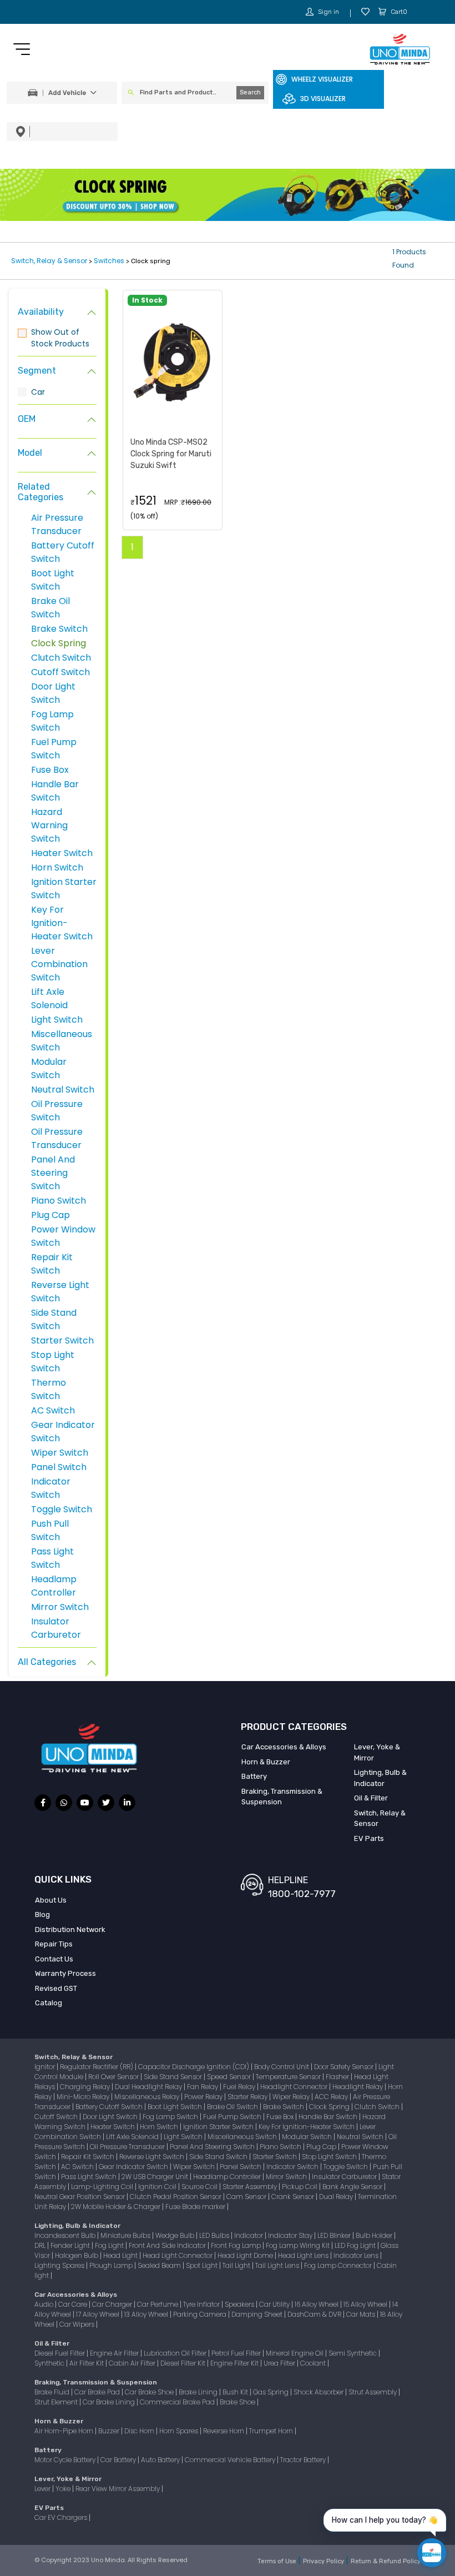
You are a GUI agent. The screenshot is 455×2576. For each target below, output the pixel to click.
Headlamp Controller (54, 1586)
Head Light (121, 2255)
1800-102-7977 (302, 1894)
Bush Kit (236, 2392)
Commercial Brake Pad (178, 2402)
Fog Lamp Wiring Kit (299, 2245)
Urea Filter (280, 2363)
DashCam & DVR (315, 2314)
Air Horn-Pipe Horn (65, 2431)
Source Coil (200, 2187)
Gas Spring (272, 2392)
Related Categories (41, 492)
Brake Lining (199, 2392)
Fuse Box (50, 770)
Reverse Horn (224, 2431)
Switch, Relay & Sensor (50, 261)
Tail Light (237, 2265)
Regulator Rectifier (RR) (97, 2067)
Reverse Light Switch (153, 2157)
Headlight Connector (295, 2087)
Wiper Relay (292, 2097)
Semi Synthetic (353, 2353)
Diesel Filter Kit (184, 2363)
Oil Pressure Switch (57, 1111)
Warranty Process (65, 1973)
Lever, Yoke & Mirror (377, 1752)
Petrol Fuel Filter (237, 2353)
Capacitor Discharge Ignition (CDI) (194, 2067)
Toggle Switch (62, 1509)
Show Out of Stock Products (60, 338)
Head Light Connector (178, 2255)
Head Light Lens (304, 2255)
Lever (43, 2489)
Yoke (64, 2489)
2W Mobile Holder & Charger (117, 2207)
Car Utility (275, 2304)
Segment (37, 371)
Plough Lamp (112, 2265)
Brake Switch (59, 629)
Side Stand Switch (54, 1319)
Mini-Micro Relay (84, 2097)
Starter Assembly (251, 2187)
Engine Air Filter (115, 2353)
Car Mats (362, 2314)
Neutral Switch (63, 1090)
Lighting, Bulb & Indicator (380, 1778)
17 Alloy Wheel (98, 2314)
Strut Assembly (373, 2392)
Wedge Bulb (176, 2235)
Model (30, 453)
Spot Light (203, 2265)
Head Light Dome (246, 2255)
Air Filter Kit (87, 2363)
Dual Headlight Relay (149, 2087)
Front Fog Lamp (237, 2245)
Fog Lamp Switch (52, 721)
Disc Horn (140, 2431)
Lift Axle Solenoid (49, 998)
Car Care (74, 2304)
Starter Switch (62, 1340)
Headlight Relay (358, 2087)
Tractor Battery (304, 2460)
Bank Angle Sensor (353, 2187)
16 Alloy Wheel (317, 2304)
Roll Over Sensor (114, 2077)
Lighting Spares (60, 2265)
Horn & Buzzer (266, 1762)
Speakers (240, 2304)
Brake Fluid (53, 2392)
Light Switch (57, 1020)
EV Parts (369, 1838)
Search (250, 92)
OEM (27, 419)
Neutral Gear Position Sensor (80, 2197)
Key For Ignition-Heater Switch (62, 923)
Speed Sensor (230, 2077)
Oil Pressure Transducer (57, 1138)
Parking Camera (201, 2314)
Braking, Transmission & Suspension (282, 1797)
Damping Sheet (258, 2314)
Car (38, 392)
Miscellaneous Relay (148, 2097)
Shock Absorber (319, 2392)
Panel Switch (59, 1467)
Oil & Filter (371, 1798)
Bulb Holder (375, 2235)
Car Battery (119, 2460)
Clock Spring (59, 643)
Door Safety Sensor (345, 2067)
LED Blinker (335, 2235)
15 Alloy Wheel (366, 2304)
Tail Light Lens (278, 2265)
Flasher (338, 2077)
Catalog (49, 2003)
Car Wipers (78, 2324)
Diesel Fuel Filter (60, 2353)
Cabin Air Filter (133, 2363)
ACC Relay (332, 2097)
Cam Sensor (247, 2197)
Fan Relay (203, 2087)
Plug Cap (50, 1215)
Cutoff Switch (60, 672)
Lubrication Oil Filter (176, 2353)
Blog (42, 1915)
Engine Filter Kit (235, 2363)
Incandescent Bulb (66, 2235)
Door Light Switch (53, 693)
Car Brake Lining (110, 2402)
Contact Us (54, 1959)
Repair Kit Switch (52, 1264)
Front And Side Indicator (168, 2245)
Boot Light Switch (53, 580)
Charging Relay (86, 2087)
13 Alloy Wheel (147, 2314)
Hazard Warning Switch (49, 825)
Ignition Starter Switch (219, 2127)
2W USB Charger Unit (156, 2177)
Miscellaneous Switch (243, 2137)
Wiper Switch (60, 1453)
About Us (51, 1900)
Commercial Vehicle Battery (231, 2460)
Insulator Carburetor (56, 1628)
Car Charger (113, 2304)
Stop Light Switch (53, 1362)
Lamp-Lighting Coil (103, 2187)
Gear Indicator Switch (134, 2167)
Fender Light (71, 2245)
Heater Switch (62, 853)
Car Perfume (158, 2304)
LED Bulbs (215, 2235)
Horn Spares (180, 2431)
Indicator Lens (357, 2255)
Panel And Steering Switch (53, 1173)
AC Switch (53, 1410)
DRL (41, 2245)
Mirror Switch (60, 1607)
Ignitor (46, 2067)
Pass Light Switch (52, 1558)
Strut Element (57, 2402)
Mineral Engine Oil (295, 2353)
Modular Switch (49, 1068)
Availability (41, 312)
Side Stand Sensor (174, 2077)
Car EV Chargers (62, 2517)
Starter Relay (248, 2097)
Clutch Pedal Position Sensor (176, 2197)
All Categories (47, 1662)
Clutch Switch (61, 658)
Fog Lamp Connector (339, 2265)
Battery (254, 1776)
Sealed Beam (160, 2265)
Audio (45, 2304)
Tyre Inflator (202, 2304)
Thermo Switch (49, 1389)
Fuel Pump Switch (54, 749)
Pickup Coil (300, 2187)
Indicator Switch (51, 1488)
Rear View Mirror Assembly (118, 2489)
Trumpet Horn (272, 2431)
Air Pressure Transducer (57, 524)
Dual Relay (337, 2197)
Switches (109, 261)
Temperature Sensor (289, 2077)
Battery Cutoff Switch (110, 2107)
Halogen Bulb (77, 2255)
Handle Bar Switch (55, 791)
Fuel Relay (240, 2087)
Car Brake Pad (98, 2392)
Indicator (249, 2235)
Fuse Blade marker (196, 2207)
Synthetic (50, 2363)
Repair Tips (54, 1944)
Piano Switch (59, 1201)
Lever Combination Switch (59, 964)
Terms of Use (278, 2561)
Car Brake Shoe (150, 2392)
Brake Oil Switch (50, 608)
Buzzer (110, 2431)
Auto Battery (161, 2460)
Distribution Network (70, 1930)
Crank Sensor (294, 2197)
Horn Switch (57, 867)
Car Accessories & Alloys (284, 1747)
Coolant (314, 2363)
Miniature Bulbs (126, 2235)
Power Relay (204, 2097)
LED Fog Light (356, 2245)
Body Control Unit (282, 2067)
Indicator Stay (291, 2235)
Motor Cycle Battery (66, 2460)
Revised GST (56, 1988)
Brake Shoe (238, 2402)
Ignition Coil (158, 2187)
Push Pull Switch (50, 1530)
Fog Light (110, 2245)
